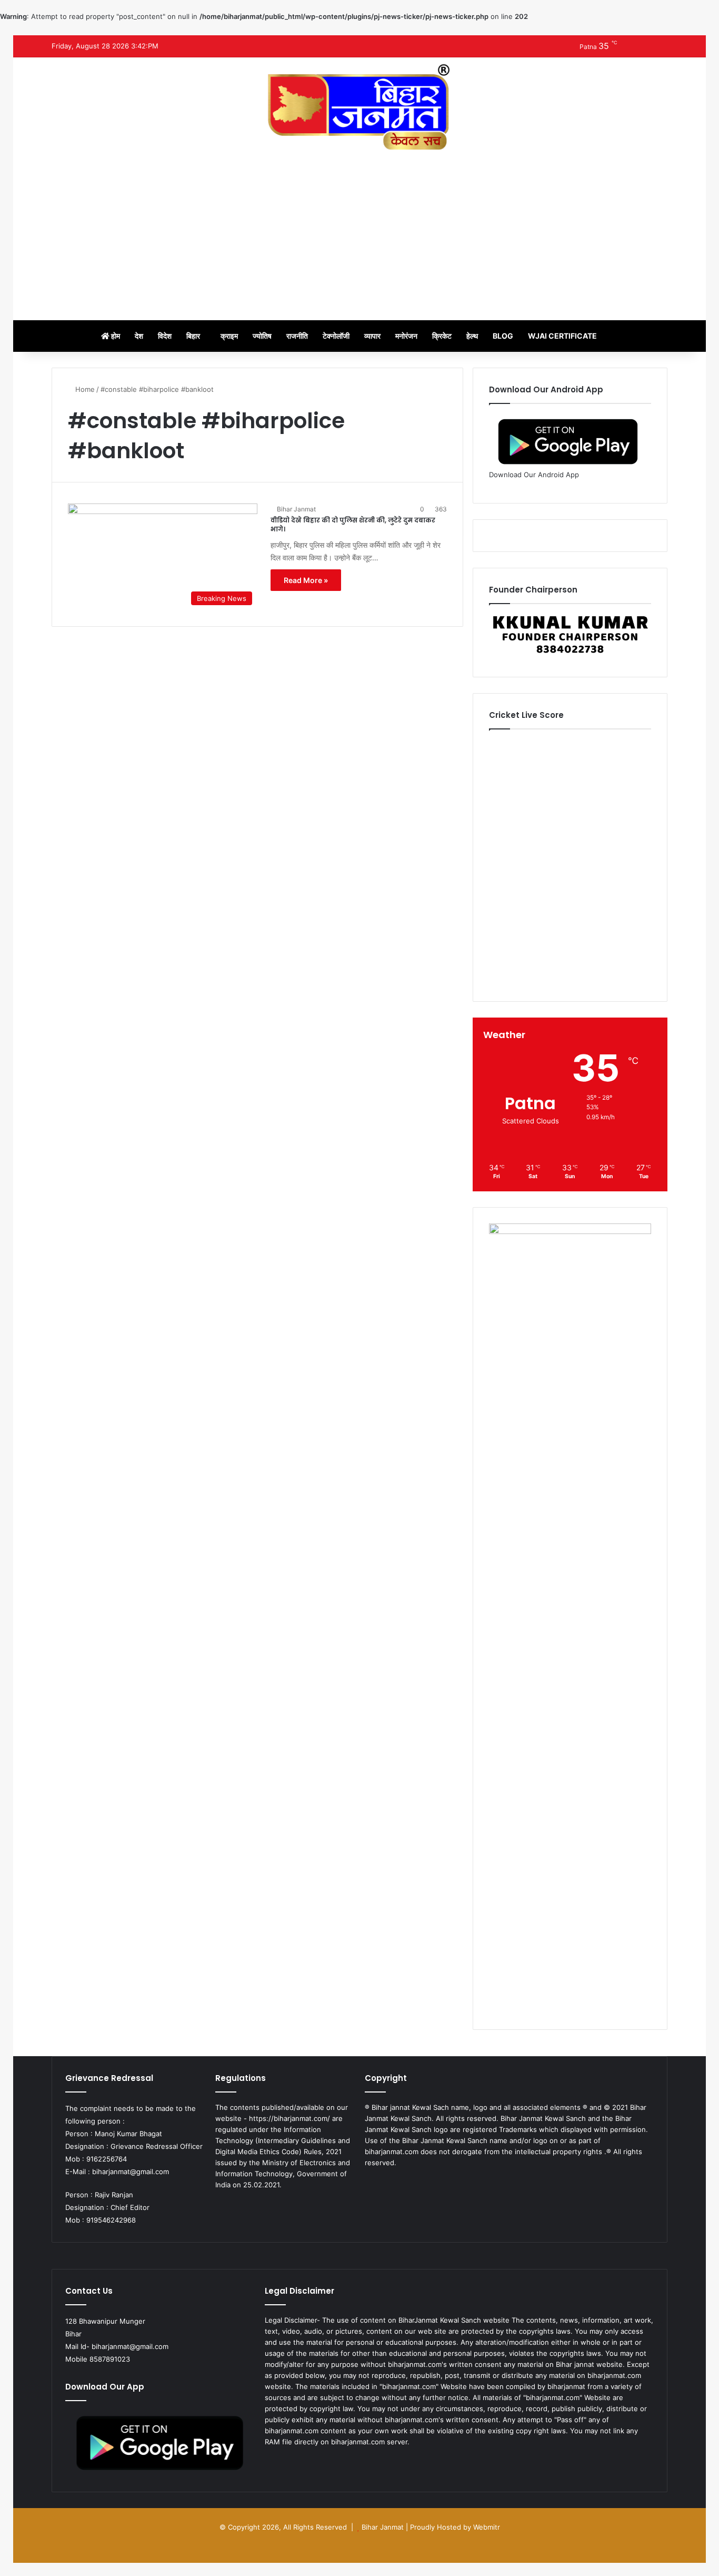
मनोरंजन (406, 336)
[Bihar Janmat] (359, 107)
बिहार (193, 336)
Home (84, 389)
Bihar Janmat (296, 509)
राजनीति (297, 336)
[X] (384, 2183)
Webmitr (487, 2527)
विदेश (165, 336)
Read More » (306, 580)
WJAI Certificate (562, 336)
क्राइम (229, 336)
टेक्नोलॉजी (336, 336)
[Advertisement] (359, 231)
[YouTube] (396, 2183)
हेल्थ (472, 336)
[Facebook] (371, 2183)
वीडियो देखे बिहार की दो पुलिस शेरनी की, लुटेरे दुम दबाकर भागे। (353, 525)
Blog (503, 336)
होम (115, 336)
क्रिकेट (442, 336)
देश (139, 336)
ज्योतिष (262, 336)
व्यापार (372, 336)
